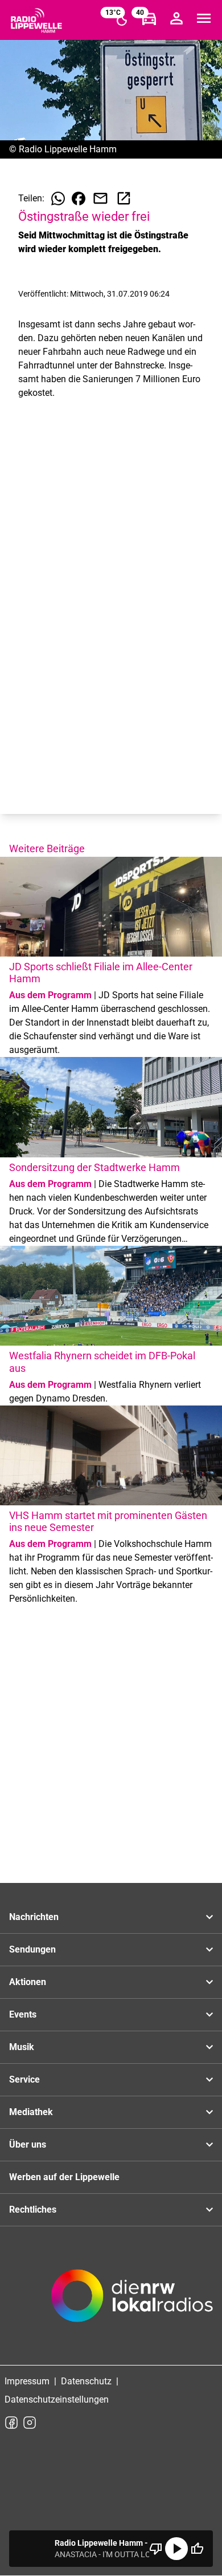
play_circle (176, 2549)
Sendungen (32, 1949)
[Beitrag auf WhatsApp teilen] (58, 199)
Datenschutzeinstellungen (57, 2399)
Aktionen (28, 1982)
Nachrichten (34, 1917)
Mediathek (31, 2112)
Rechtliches (33, 2210)
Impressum (27, 2381)
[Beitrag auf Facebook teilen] (79, 199)
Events (23, 2014)
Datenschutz (86, 2381)
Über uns (28, 2144)
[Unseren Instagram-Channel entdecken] (30, 2423)
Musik (22, 2047)
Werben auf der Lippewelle (64, 2177)
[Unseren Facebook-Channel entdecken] (11, 2423)
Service (24, 2079)
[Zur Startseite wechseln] (36, 21)
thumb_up (197, 2549)
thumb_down (156, 2549)
